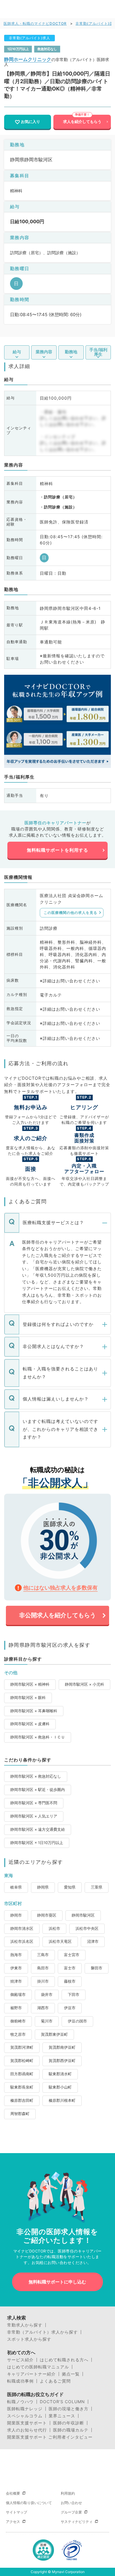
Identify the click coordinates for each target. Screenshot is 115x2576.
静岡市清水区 (22, 1929)
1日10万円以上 (18, 49)
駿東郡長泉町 (22, 2087)
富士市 (70, 1968)
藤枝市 (70, 1981)
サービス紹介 (20, 2360)
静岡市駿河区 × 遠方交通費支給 (38, 1829)
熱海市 (16, 1955)
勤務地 (71, 352)
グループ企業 (71, 2512)
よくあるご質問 (55, 2381)
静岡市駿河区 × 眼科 (28, 1698)
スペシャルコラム (25, 2416)
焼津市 (16, 1981)
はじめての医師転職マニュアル (38, 2367)
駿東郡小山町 (60, 2087)
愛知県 (70, 1887)
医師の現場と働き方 (69, 2409)
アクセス (13, 2522)
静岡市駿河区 (83, 1915)
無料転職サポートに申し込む (57, 2282)
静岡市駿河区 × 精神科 (30, 1684)
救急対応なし (47, 49)
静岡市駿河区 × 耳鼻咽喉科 (34, 1711)
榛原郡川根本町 (62, 2100)
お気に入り (31, 122)
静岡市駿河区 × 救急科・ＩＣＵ (38, 1737)
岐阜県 (16, 1887)
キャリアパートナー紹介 (31, 2374)
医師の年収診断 (69, 2423)
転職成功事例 (20, 2381)
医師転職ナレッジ (25, 2409)
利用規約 (68, 2493)
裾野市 (16, 2008)
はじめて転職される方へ (64, 2360)
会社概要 (13, 2493)
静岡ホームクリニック (28, 59)
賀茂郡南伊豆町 (62, 2047)
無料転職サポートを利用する (57, 850)
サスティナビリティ (77, 2522)
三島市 (43, 1955)
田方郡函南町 (22, 2074)
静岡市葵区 (47, 1915)
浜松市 (54, 1929)
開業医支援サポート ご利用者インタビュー (50, 2437)
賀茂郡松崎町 (22, 2061)
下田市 (74, 1995)
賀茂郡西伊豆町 (62, 2061)
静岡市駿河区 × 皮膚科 (30, 1724)
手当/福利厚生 (98, 352)
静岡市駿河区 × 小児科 (84, 1684)
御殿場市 (18, 1995)
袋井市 (47, 1995)
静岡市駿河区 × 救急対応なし (36, 1776)
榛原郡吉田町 (22, 2100)
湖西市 (43, 2008)
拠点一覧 (71, 2374)
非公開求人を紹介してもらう (57, 1615)
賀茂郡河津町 (22, 2047)
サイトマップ (17, 2512)
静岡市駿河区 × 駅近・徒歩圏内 (38, 1790)
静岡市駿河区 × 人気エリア (34, 1816)
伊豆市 (70, 2008)
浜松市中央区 (87, 1929)
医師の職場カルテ (71, 2430)
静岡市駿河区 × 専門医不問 (34, 1803)
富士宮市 (72, 1955)
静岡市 (16, 1915)
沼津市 (93, 1942)
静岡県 (43, 1887)
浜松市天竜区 (60, 1942)
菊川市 (47, 2021)
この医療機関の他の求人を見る (70, 913)
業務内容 (44, 352)
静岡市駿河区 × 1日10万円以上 (37, 1843)
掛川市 (43, 1981)
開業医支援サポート (27, 2423)
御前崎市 (18, 2021)
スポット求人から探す (29, 2339)
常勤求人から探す (25, 2325)
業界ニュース (62, 2416)
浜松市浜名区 (22, 1942)
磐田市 (97, 1968)
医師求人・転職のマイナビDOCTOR (35, 23)
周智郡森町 (20, 2114)
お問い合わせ (71, 2503)
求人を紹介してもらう (82, 122)
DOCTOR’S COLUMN (62, 2402)
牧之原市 (18, 2034)
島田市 (43, 1968)
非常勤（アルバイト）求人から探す (42, 2332)
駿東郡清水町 (60, 2074)
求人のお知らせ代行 (27, 2430)
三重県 (97, 1887)
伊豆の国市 (77, 2021)
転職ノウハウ (20, 2402)
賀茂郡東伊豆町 (54, 2034)
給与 (17, 352)
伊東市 (16, 1968)
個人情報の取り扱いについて (29, 2503)
